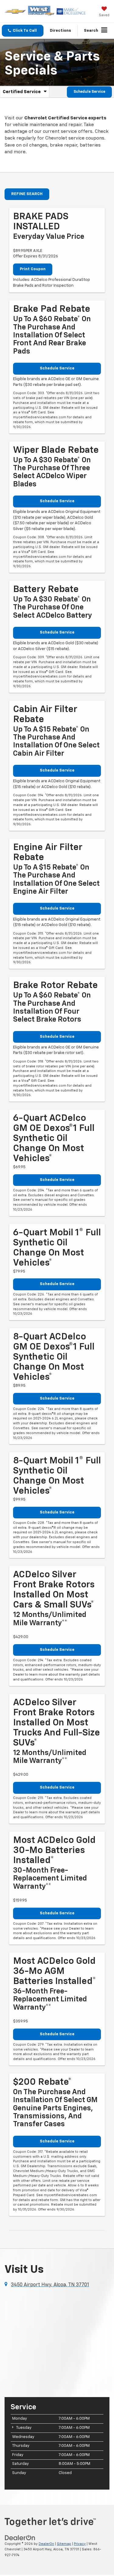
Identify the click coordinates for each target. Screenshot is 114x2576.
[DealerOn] (20, 2538)
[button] (23, 31)
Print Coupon (33, 269)
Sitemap (64, 2544)
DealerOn (46, 2544)
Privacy (80, 2544)
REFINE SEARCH (27, 194)
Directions (60, 31)
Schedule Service (89, 92)
